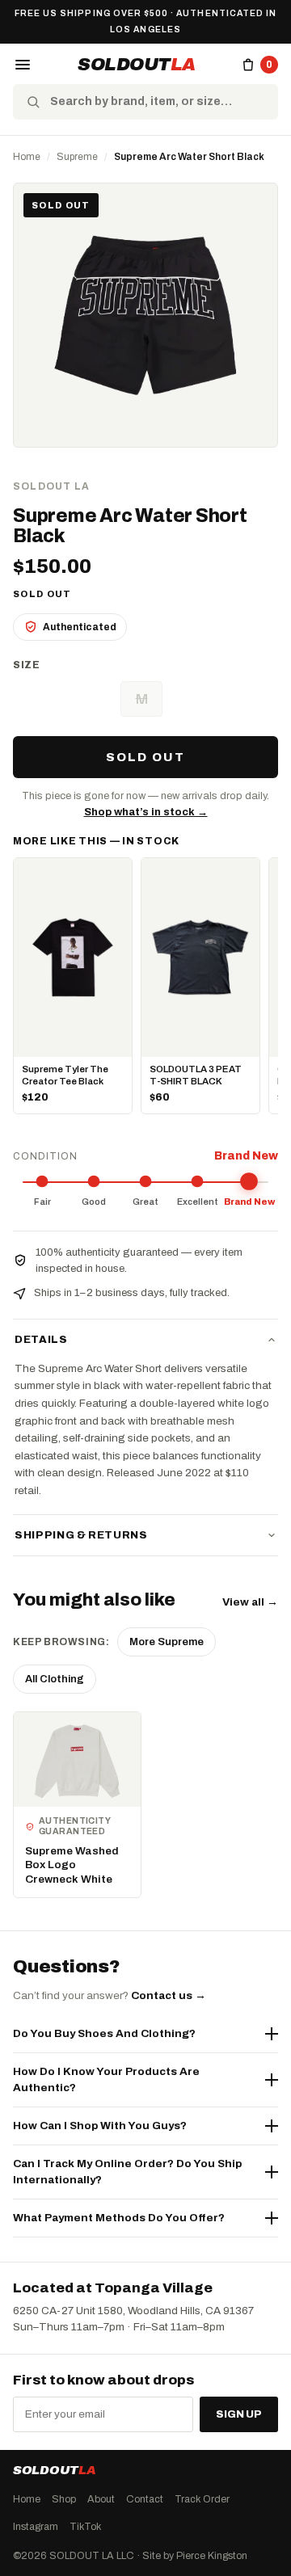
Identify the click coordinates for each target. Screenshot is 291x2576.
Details (41, 1340)
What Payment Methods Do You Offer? (119, 2218)
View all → (250, 1602)
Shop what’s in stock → (146, 812)
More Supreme (167, 1642)
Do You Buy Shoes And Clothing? (104, 2033)
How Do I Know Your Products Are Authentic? (106, 2079)
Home (27, 157)
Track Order (202, 2499)
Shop (64, 2499)
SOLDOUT (137, 65)
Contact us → (169, 1995)
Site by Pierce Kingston (195, 2556)
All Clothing (55, 1679)
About (101, 2499)
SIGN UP (239, 2414)
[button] (23, 65)
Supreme (77, 157)
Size (27, 665)
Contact (145, 2499)
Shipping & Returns (81, 1535)
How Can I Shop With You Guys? (100, 2126)
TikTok (85, 2527)
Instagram (36, 2527)
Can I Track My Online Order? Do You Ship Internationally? (127, 2172)
